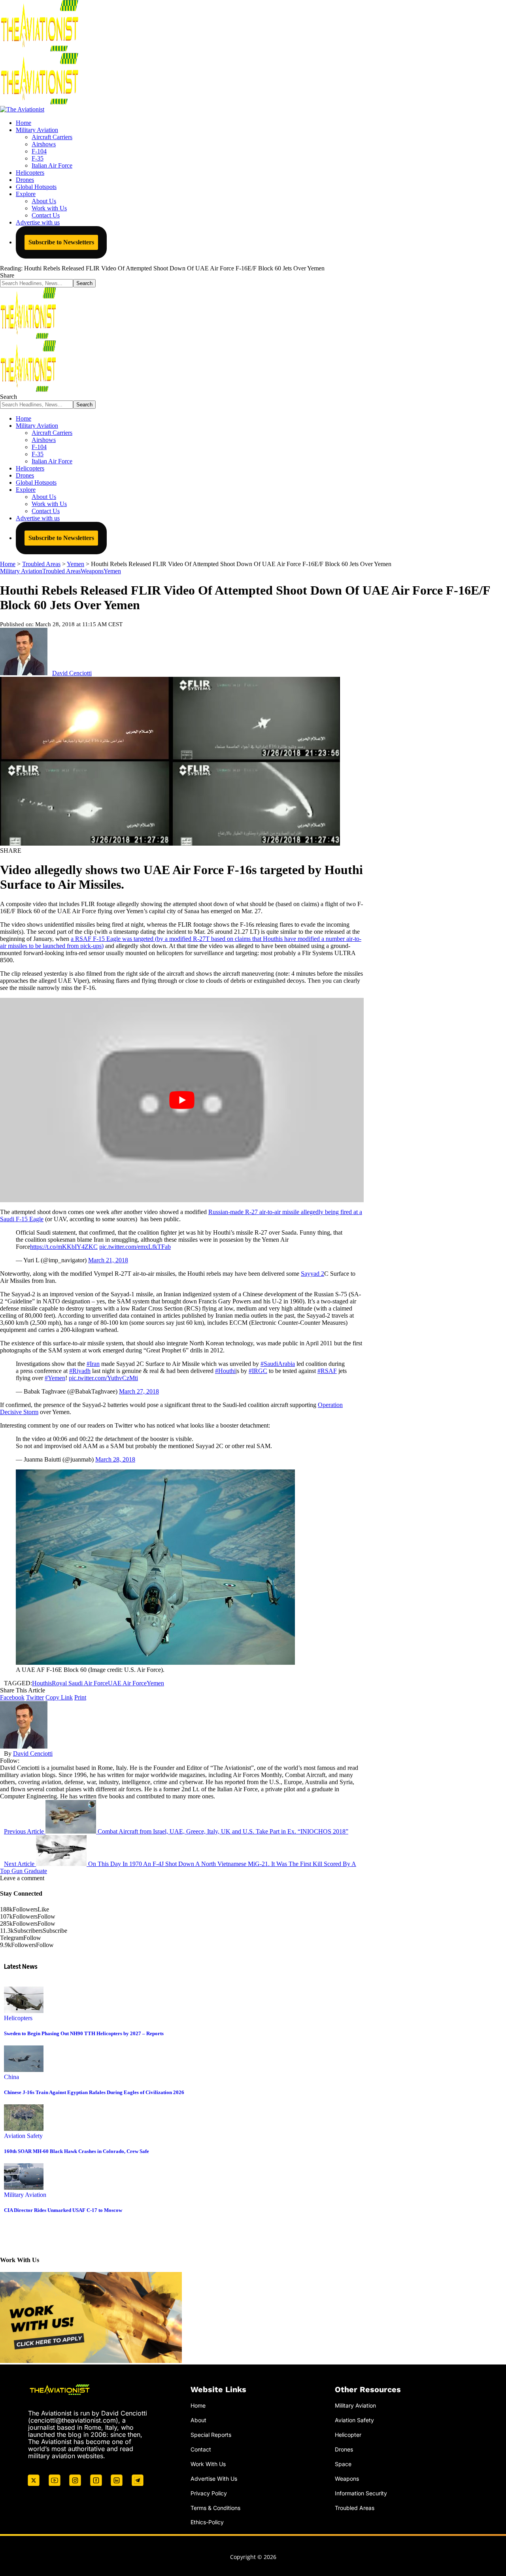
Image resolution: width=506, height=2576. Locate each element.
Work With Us (208, 2464)
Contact (201, 2449)
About (198, 2420)
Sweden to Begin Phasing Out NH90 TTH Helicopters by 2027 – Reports (84, 2033)
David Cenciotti (72, 673)
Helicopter (348, 2435)
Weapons (92, 571)
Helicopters (18, 2018)
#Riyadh (80, 1371)
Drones (344, 2449)
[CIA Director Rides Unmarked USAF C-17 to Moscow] (24, 2188)
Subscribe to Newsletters (61, 242)
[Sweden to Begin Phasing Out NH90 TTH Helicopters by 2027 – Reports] (24, 2011)
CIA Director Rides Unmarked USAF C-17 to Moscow (63, 2210)
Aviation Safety (23, 2136)
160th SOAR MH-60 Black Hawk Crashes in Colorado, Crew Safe (76, 2151)
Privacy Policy (209, 2493)
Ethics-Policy (207, 2522)
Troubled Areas (61, 571)
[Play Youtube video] (182, 1100)
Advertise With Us (214, 2479)
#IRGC (258, 1371)
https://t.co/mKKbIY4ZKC (64, 1247)
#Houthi (225, 1371)
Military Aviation (21, 571)
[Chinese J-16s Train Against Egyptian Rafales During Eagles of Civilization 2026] (24, 2070)
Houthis (42, 1683)
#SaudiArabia (278, 1364)
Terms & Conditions (215, 2508)
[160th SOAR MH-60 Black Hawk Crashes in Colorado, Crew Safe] (24, 2129)
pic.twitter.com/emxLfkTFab (135, 1247)
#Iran (93, 1364)
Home (198, 2405)
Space (343, 2464)
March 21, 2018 (108, 1260)
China (11, 2077)
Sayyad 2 (312, 1274)
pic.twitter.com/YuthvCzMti (103, 1378)
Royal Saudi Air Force (80, 1683)
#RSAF (327, 1371)
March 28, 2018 (115, 1459)
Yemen (112, 571)
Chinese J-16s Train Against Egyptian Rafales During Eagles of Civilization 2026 (94, 2092)
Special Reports (211, 2435)
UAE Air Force (127, 1683)
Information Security (361, 2493)
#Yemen (55, 1378)
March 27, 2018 (139, 1391)
